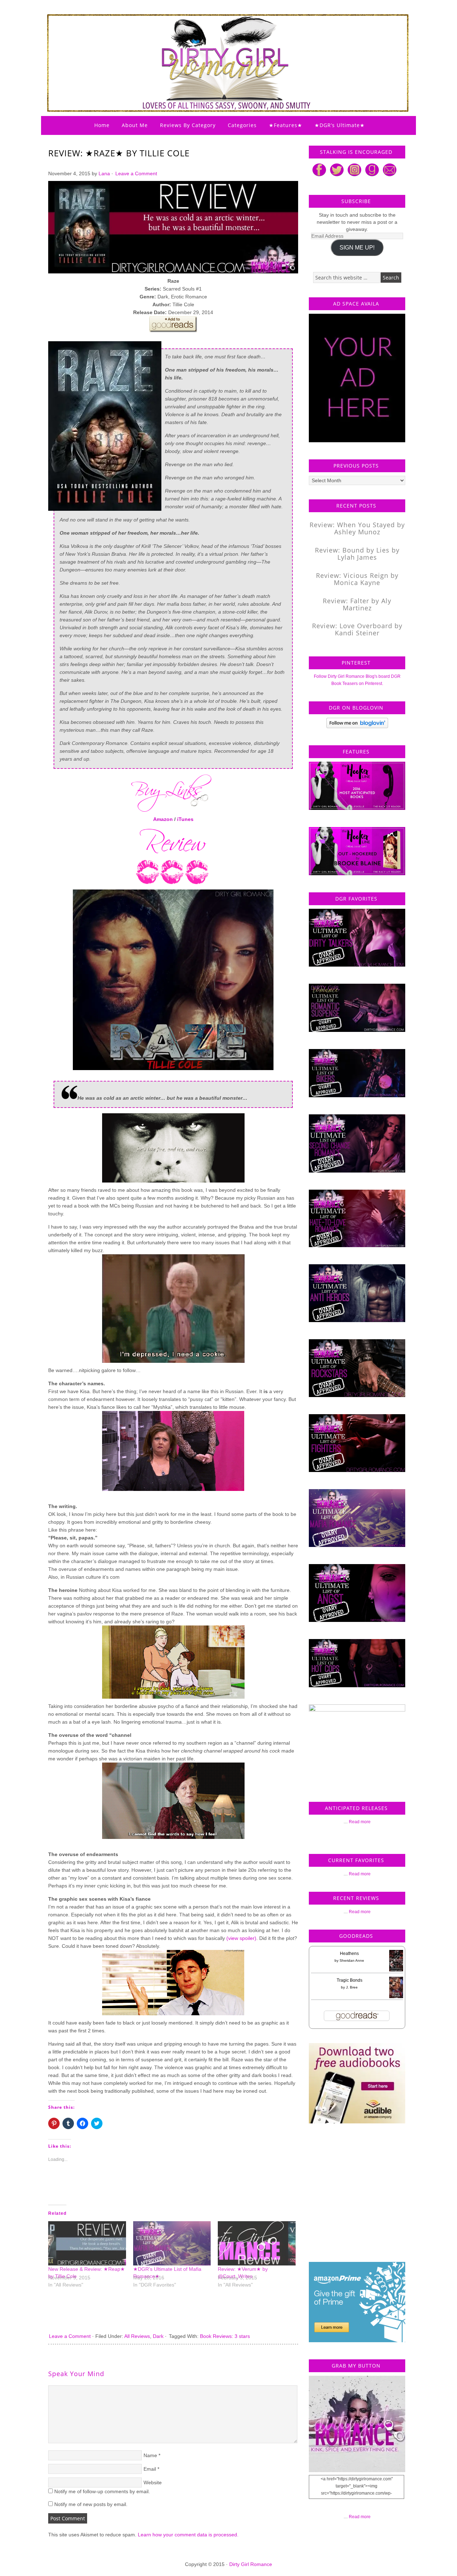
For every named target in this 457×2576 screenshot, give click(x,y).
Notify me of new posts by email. (91, 2504)
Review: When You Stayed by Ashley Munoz (357, 528)
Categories (242, 125)
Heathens (349, 1954)
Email (150, 2469)
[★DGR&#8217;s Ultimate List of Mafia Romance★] (172, 2243)
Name (150, 2455)
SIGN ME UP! (357, 248)
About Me (135, 125)
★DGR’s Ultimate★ (340, 125)
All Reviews (137, 2336)
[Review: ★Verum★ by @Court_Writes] (257, 2243)
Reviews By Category (188, 125)
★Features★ (286, 125)
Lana (104, 173)
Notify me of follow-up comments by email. (102, 2491)
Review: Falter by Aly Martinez (357, 604)
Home (102, 125)
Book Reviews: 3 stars (225, 2336)
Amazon (163, 819)
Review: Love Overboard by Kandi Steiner (357, 629)
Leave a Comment (136, 173)
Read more (360, 1822)
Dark (158, 2336)
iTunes (185, 819)
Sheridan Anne (352, 1960)
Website (153, 2482)
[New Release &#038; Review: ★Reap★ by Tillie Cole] (87, 2243)
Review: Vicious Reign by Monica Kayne (357, 579)
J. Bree (352, 1987)
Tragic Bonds (350, 1980)
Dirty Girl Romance (211, 45)
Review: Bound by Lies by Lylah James (357, 554)
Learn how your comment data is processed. (188, 2535)
